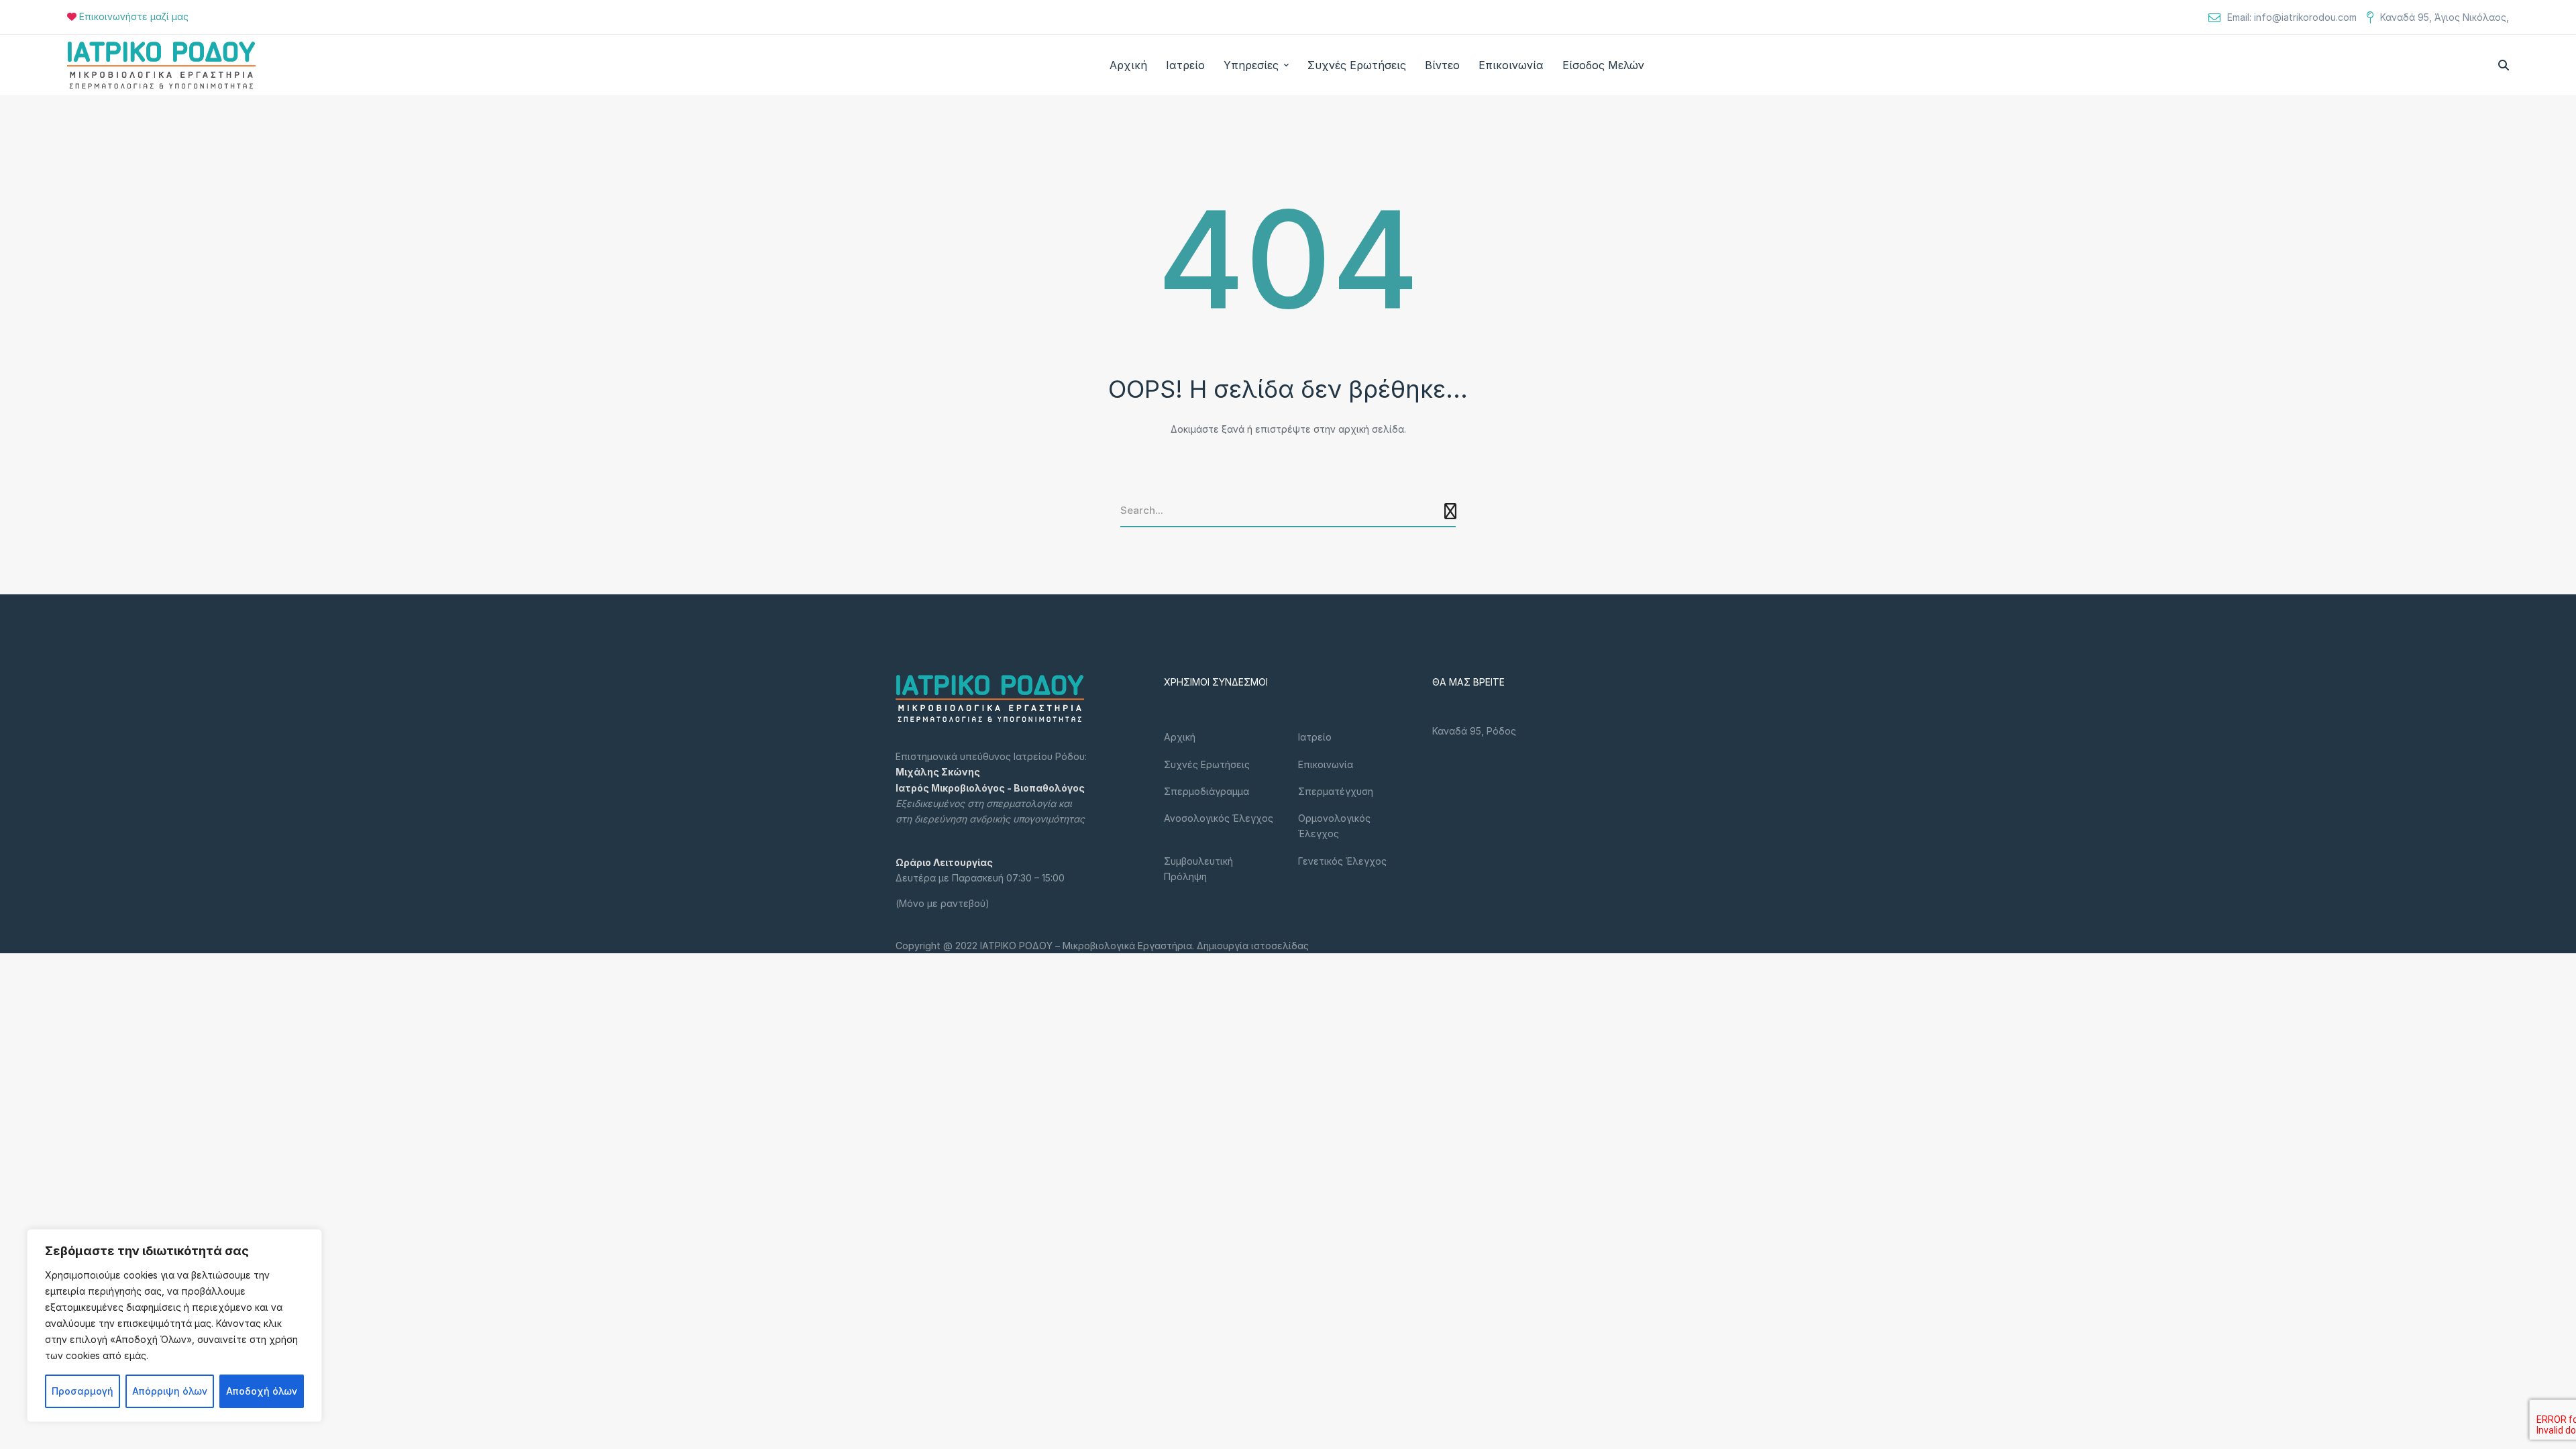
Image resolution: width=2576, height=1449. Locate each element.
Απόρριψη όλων (170, 1391)
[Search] (1452, 511)
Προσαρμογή (83, 1391)
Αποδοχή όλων (262, 1391)
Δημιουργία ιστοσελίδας (1253, 946)
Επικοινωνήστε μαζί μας (134, 16)
